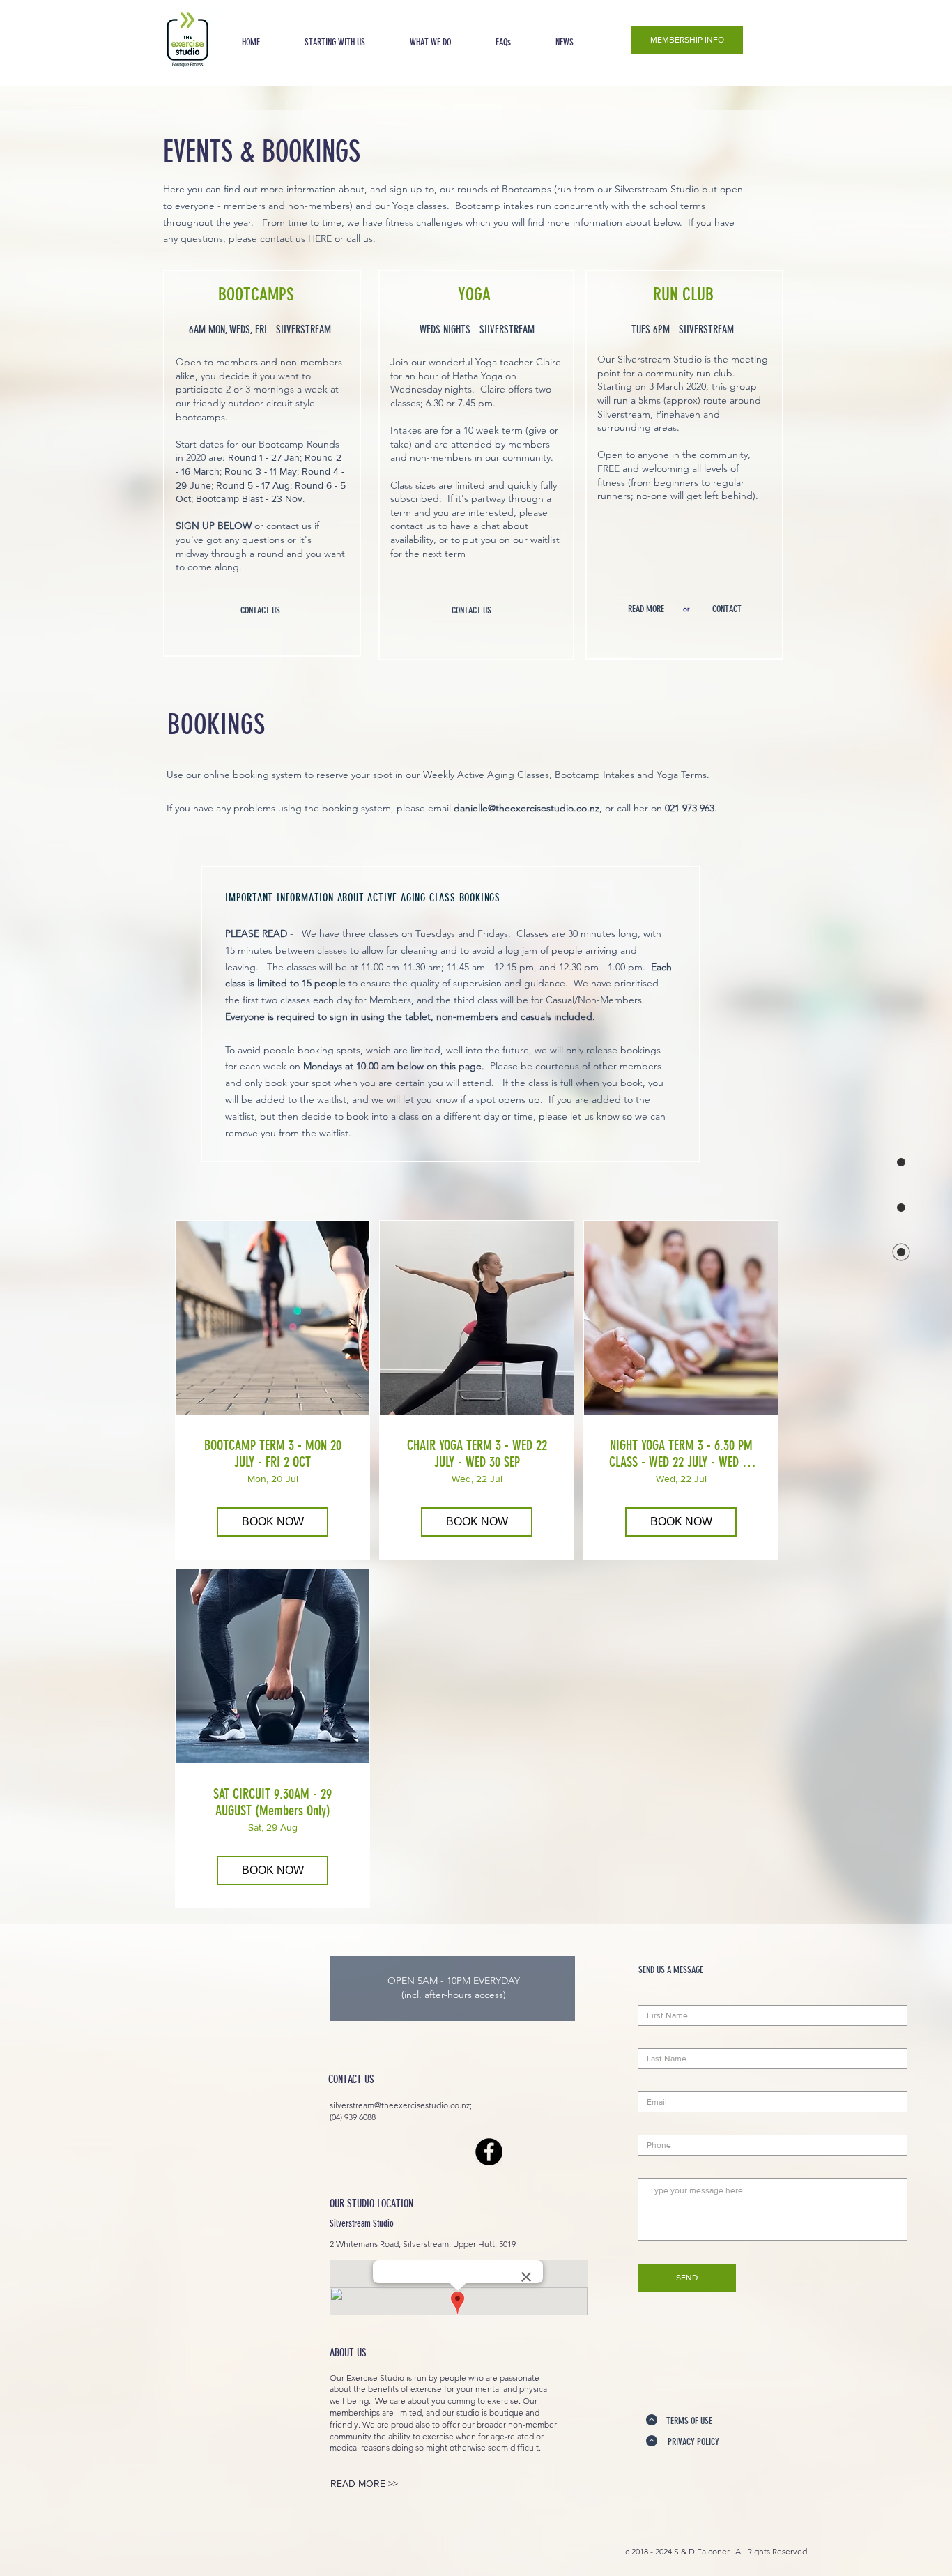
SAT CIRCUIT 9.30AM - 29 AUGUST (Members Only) (272, 1802)
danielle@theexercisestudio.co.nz (527, 808)
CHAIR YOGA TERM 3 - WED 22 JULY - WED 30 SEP (477, 1454)
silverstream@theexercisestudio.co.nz (400, 2105)
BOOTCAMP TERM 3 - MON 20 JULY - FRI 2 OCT (273, 1454)
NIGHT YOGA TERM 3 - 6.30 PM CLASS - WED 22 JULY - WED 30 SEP (681, 1454)
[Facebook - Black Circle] (489, 2152)
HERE (321, 238)
